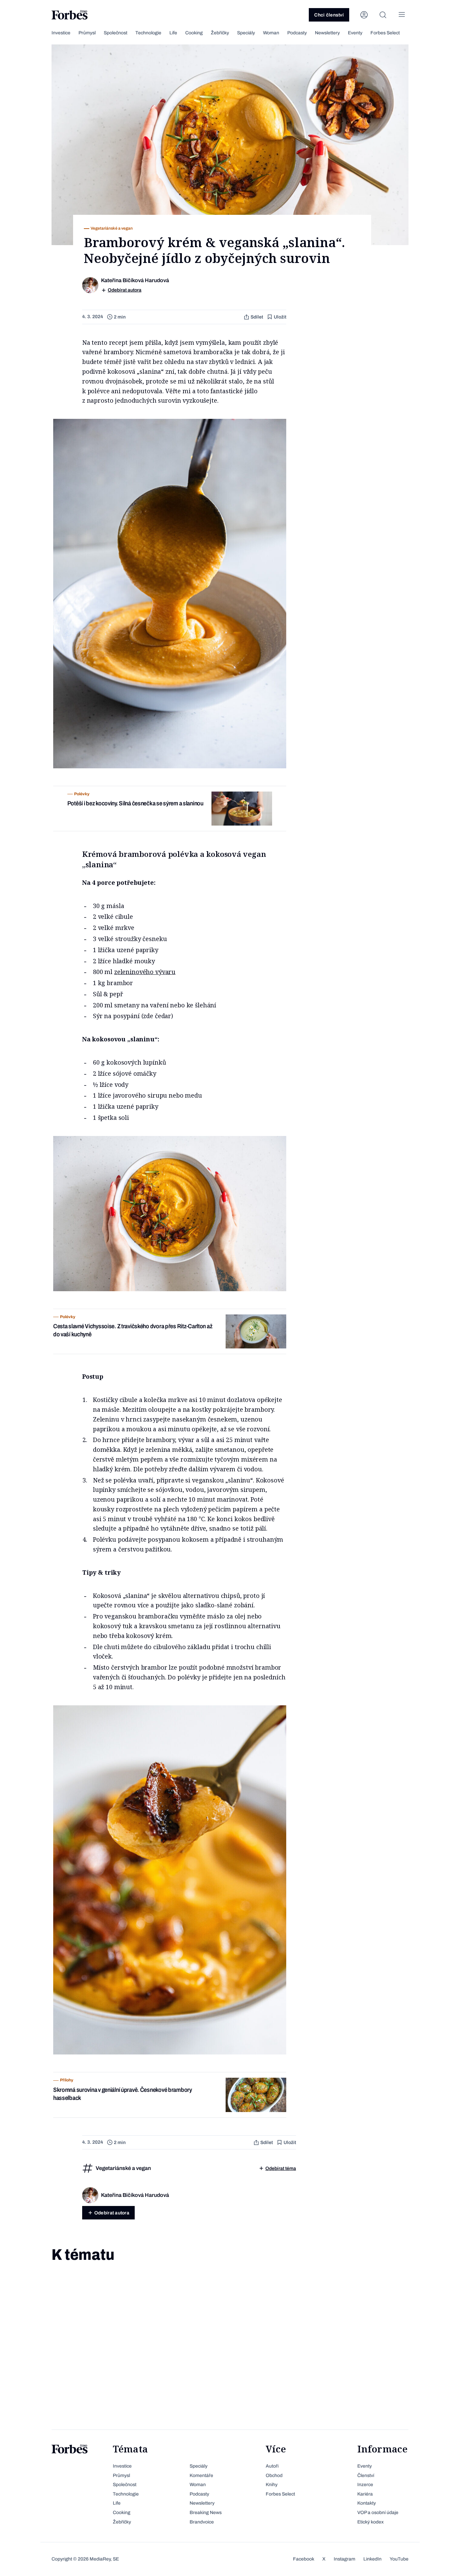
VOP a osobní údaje (378, 2513)
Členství (366, 2475)
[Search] (383, 15)
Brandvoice (202, 2522)
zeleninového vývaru (145, 972)
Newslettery (327, 33)
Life (173, 33)
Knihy (272, 2485)
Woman (271, 33)
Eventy (355, 33)
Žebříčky (220, 33)
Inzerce (365, 2485)
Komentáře (201, 2475)
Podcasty (297, 33)
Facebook (304, 2559)
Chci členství (329, 15)
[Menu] (402, 15)
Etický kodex (370, 2522)
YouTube (399, 2559)
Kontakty (367, 2503)
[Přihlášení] (364, 15)
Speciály (246, 33)
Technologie (148, 33)
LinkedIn (372, 2559)
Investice (61, 33)
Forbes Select (385, 33)
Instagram (344, 2559)
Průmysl (87, 33)
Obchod (274, 2475)
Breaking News (206, 2513)
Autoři (272, 2466)
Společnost (116, 33)
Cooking (194, 33)
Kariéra (365, 2494)
